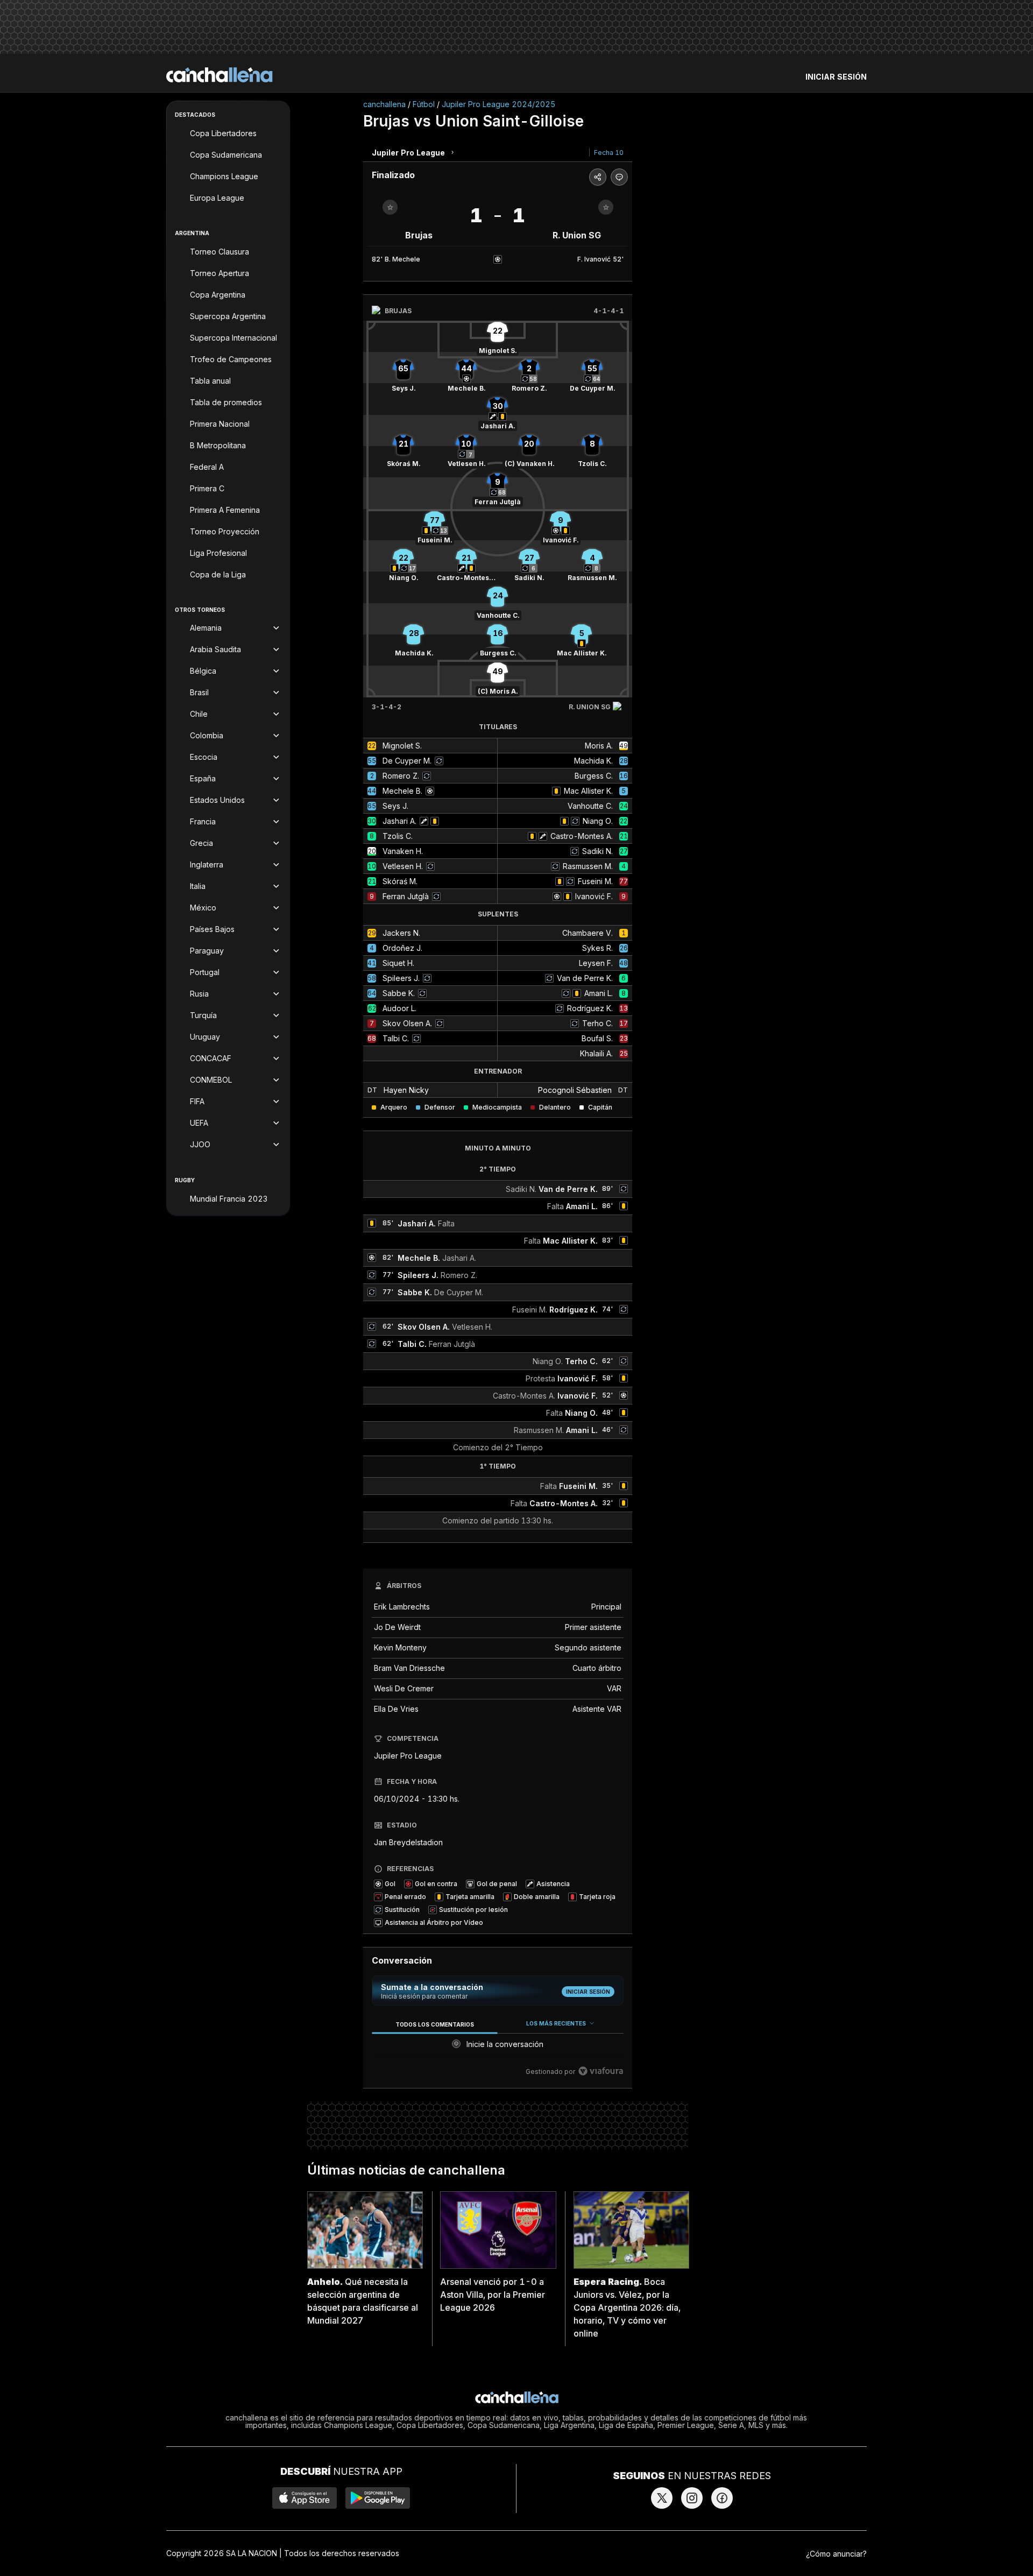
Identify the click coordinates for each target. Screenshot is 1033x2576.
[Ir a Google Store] (378, 2498)
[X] (662, 2498)
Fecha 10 (609, 153)
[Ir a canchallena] (220, 75)
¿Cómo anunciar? (836, 2554)
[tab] (434, 2024)
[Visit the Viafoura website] (601, 2071)
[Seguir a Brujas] (390, 207)
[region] (498, 2048)
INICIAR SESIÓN (836, 77)
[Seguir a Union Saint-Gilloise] (606, 207)
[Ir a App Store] (305, 2498)
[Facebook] (722, 2498)
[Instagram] (692, 2498)
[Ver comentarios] (619, 177)
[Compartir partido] (598, 177)
